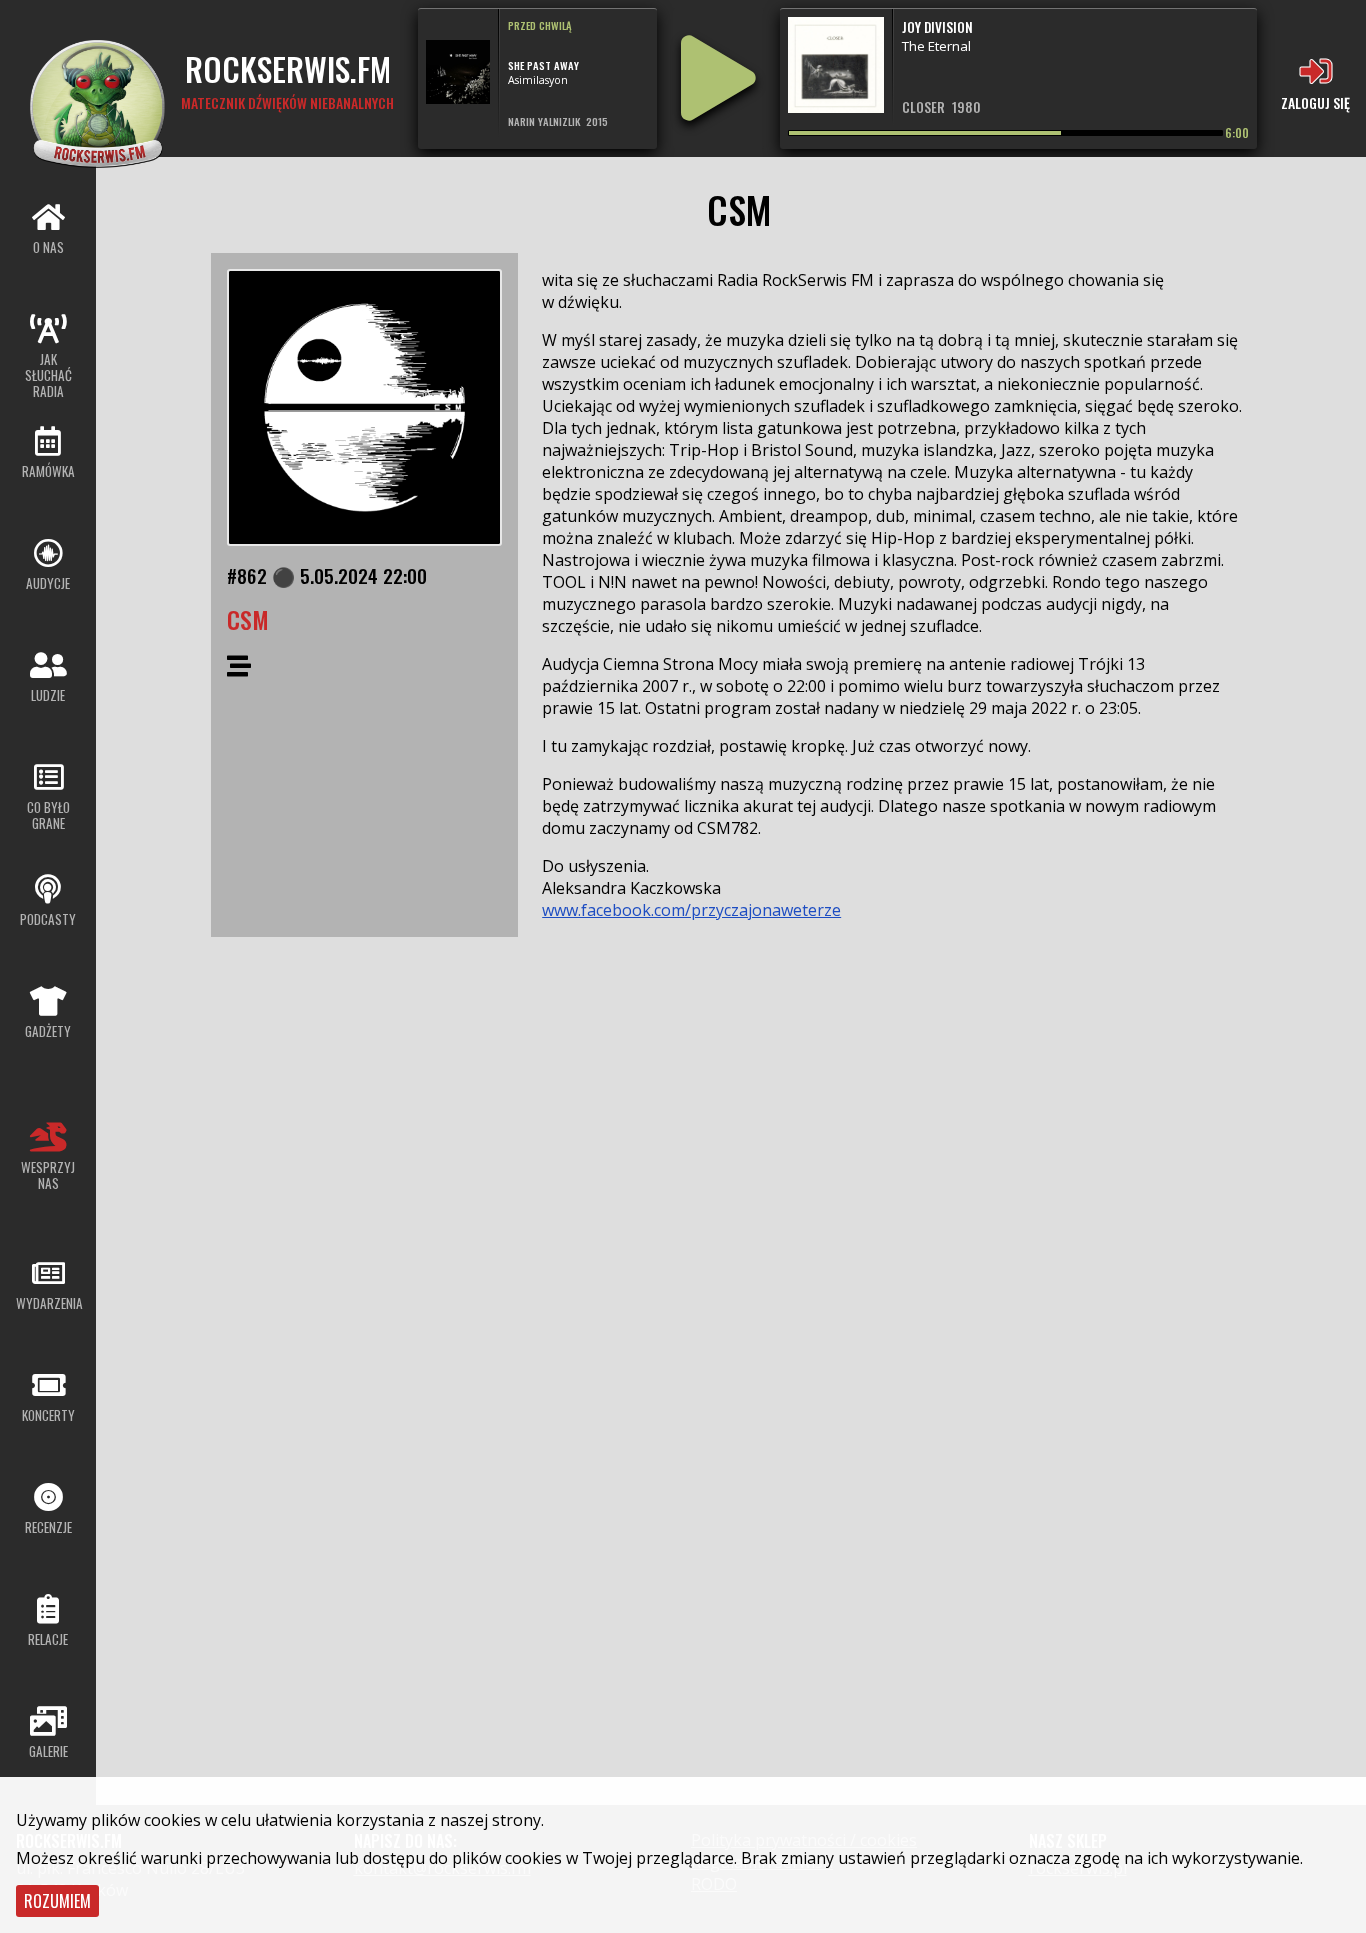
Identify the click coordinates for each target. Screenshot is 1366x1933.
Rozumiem (57, 1901)
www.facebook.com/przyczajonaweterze (691, 910)
